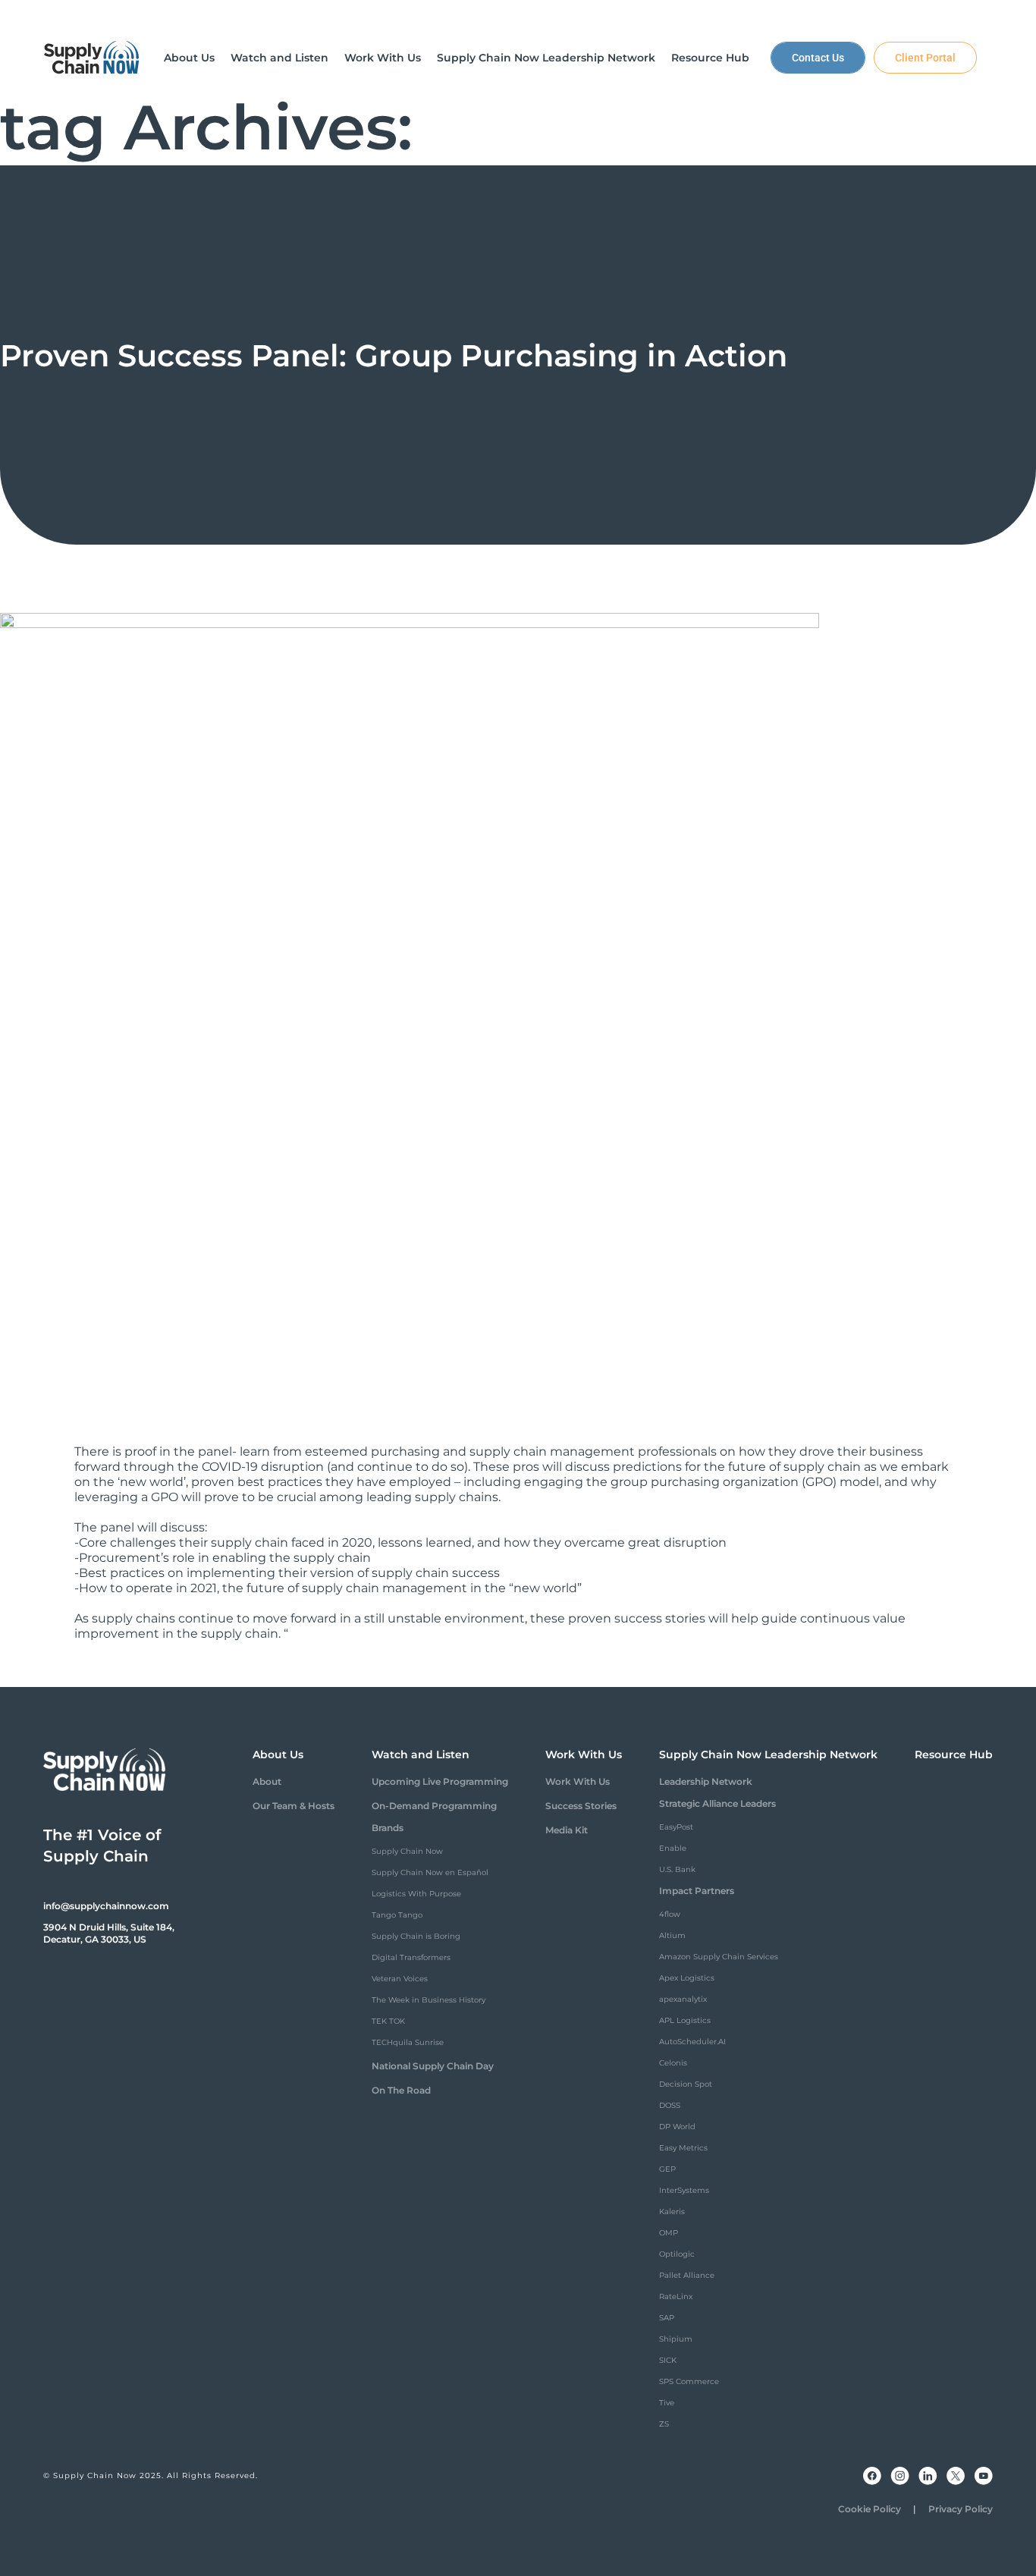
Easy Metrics (683, 2148)
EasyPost (676, 1827)
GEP (667, 2169)
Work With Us (578, 1781)
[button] (189, 58)
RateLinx (676, 2296)
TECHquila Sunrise (408, 2042)
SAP (667, 2318)
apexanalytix (683, 1999)
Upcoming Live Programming (440, 1781)
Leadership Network (706, 1781)
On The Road (401, 2090)
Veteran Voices (400, 1979)
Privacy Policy (961, 2509)
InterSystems (684, 2190)
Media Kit (567, 1830)
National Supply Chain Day (433, 2066)
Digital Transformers (411, 1957)
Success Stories (581, 1806)
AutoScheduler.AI (692, 2042)
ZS (664, 2424)
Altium (672, 1935)
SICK (668, 2360)
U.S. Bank (677, 1869)
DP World (677, 2127)
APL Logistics (685, 2020)
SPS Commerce (689, 2381)
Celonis (673, 2063)
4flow (670, 1914)
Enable (673, 1848)
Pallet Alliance (687, 2275)
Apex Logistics (687, 1978)
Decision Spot (686, 2084)
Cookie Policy (870, 2509)
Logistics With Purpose (416, 1894)
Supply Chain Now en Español (430, 1872)
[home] (92, 58)
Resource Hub (954, 1755)
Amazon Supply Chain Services (719, 1957)
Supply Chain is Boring (416, 1936)
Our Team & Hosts (294, 1806)
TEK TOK (388, 2021)
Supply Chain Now (407, 1851)
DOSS (670, 2105)
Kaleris (672, 2212)
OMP (669, 2233)
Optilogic (677, 2254)
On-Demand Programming (434, 1806)
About (267, 1781)
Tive (667, 2403)
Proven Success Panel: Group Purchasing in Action (394, 355)
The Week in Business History (429, 2000)
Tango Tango (397, 1915)
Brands (388, 1828)
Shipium (676, 2339)
